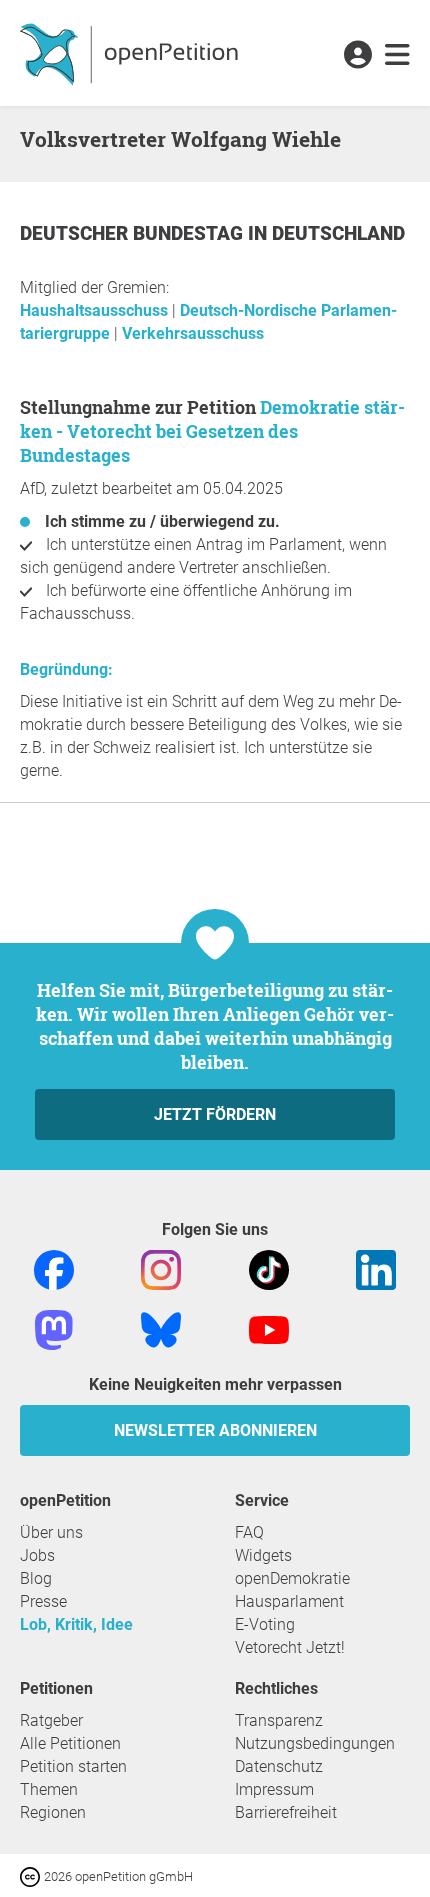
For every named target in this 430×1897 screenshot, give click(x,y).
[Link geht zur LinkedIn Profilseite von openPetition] (376, 1268)
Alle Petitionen (70, 1743)
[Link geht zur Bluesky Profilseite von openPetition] (161, 1328)
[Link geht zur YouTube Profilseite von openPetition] (269, 1328)
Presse (43, 1601)
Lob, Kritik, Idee (76, 1624)
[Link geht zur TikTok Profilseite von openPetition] (269, 1268)
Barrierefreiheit (286, 1812)
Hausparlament (289, 1601)
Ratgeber (51, 1720)
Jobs (37, 1555)
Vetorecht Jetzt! (290, 1647)
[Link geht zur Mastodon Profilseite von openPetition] (54, 1328)
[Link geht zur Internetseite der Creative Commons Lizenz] (32, 1875)
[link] (397, 56)
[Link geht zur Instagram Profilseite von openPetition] (161, 1268)
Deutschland (338, 233)
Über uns (51, 1532)
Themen (49, 1789)
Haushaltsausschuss (96, 310)
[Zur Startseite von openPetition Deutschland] (131, 53)
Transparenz (279, 1720)
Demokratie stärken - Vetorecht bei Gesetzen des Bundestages (212, 431)
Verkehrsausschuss (193, 333)
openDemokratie (292, 1578)
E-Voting (265, 1624)
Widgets (263, 1555)
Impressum (274, 1789)
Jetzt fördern (215, 1114)
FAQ (249, 1532)
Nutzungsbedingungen (315, 1743)
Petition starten (73, 1766)
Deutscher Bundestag (134, 233)
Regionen (53, 1812)
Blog (36, 1578)
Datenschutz (279, 1766)
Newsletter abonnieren (215, 1430)
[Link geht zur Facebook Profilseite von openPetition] (54, 1268)
